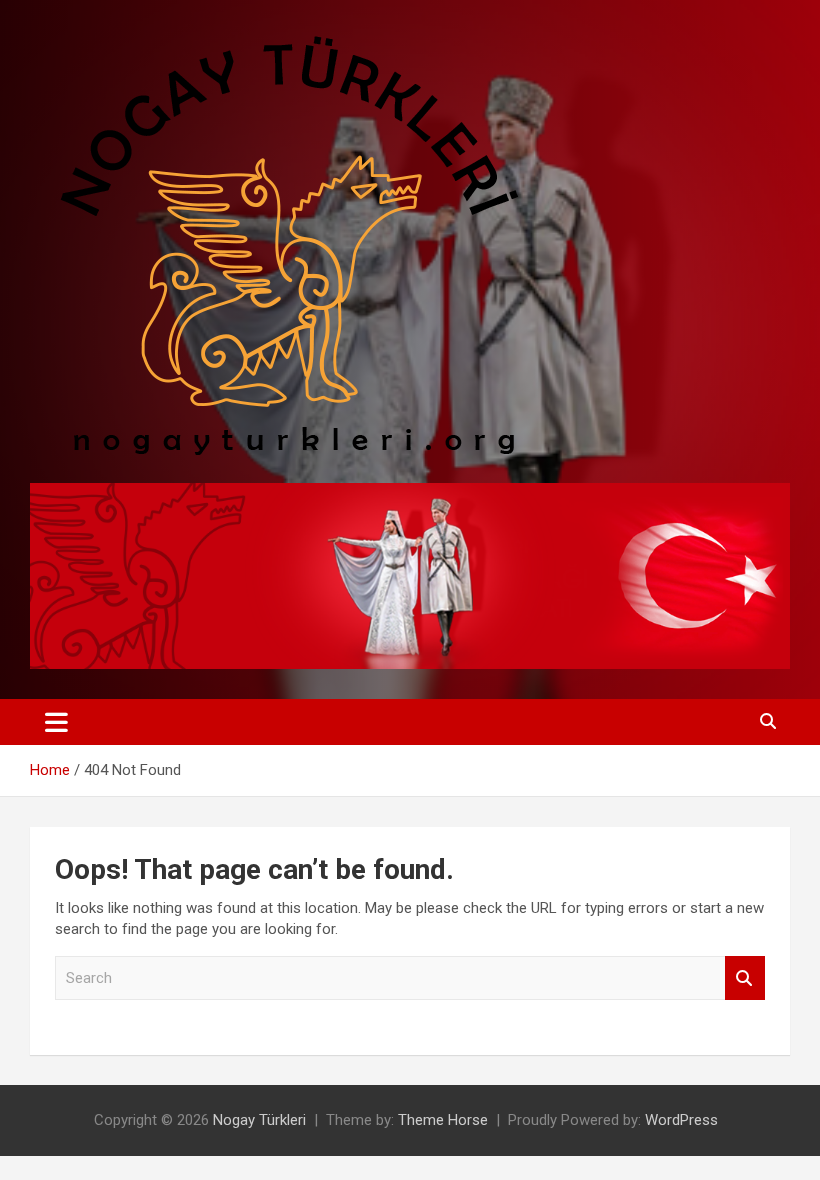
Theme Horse (443, 1120)
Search (745, 978)
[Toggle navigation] (56, 722)
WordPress (681, 1120)
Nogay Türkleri (259, 1120)
